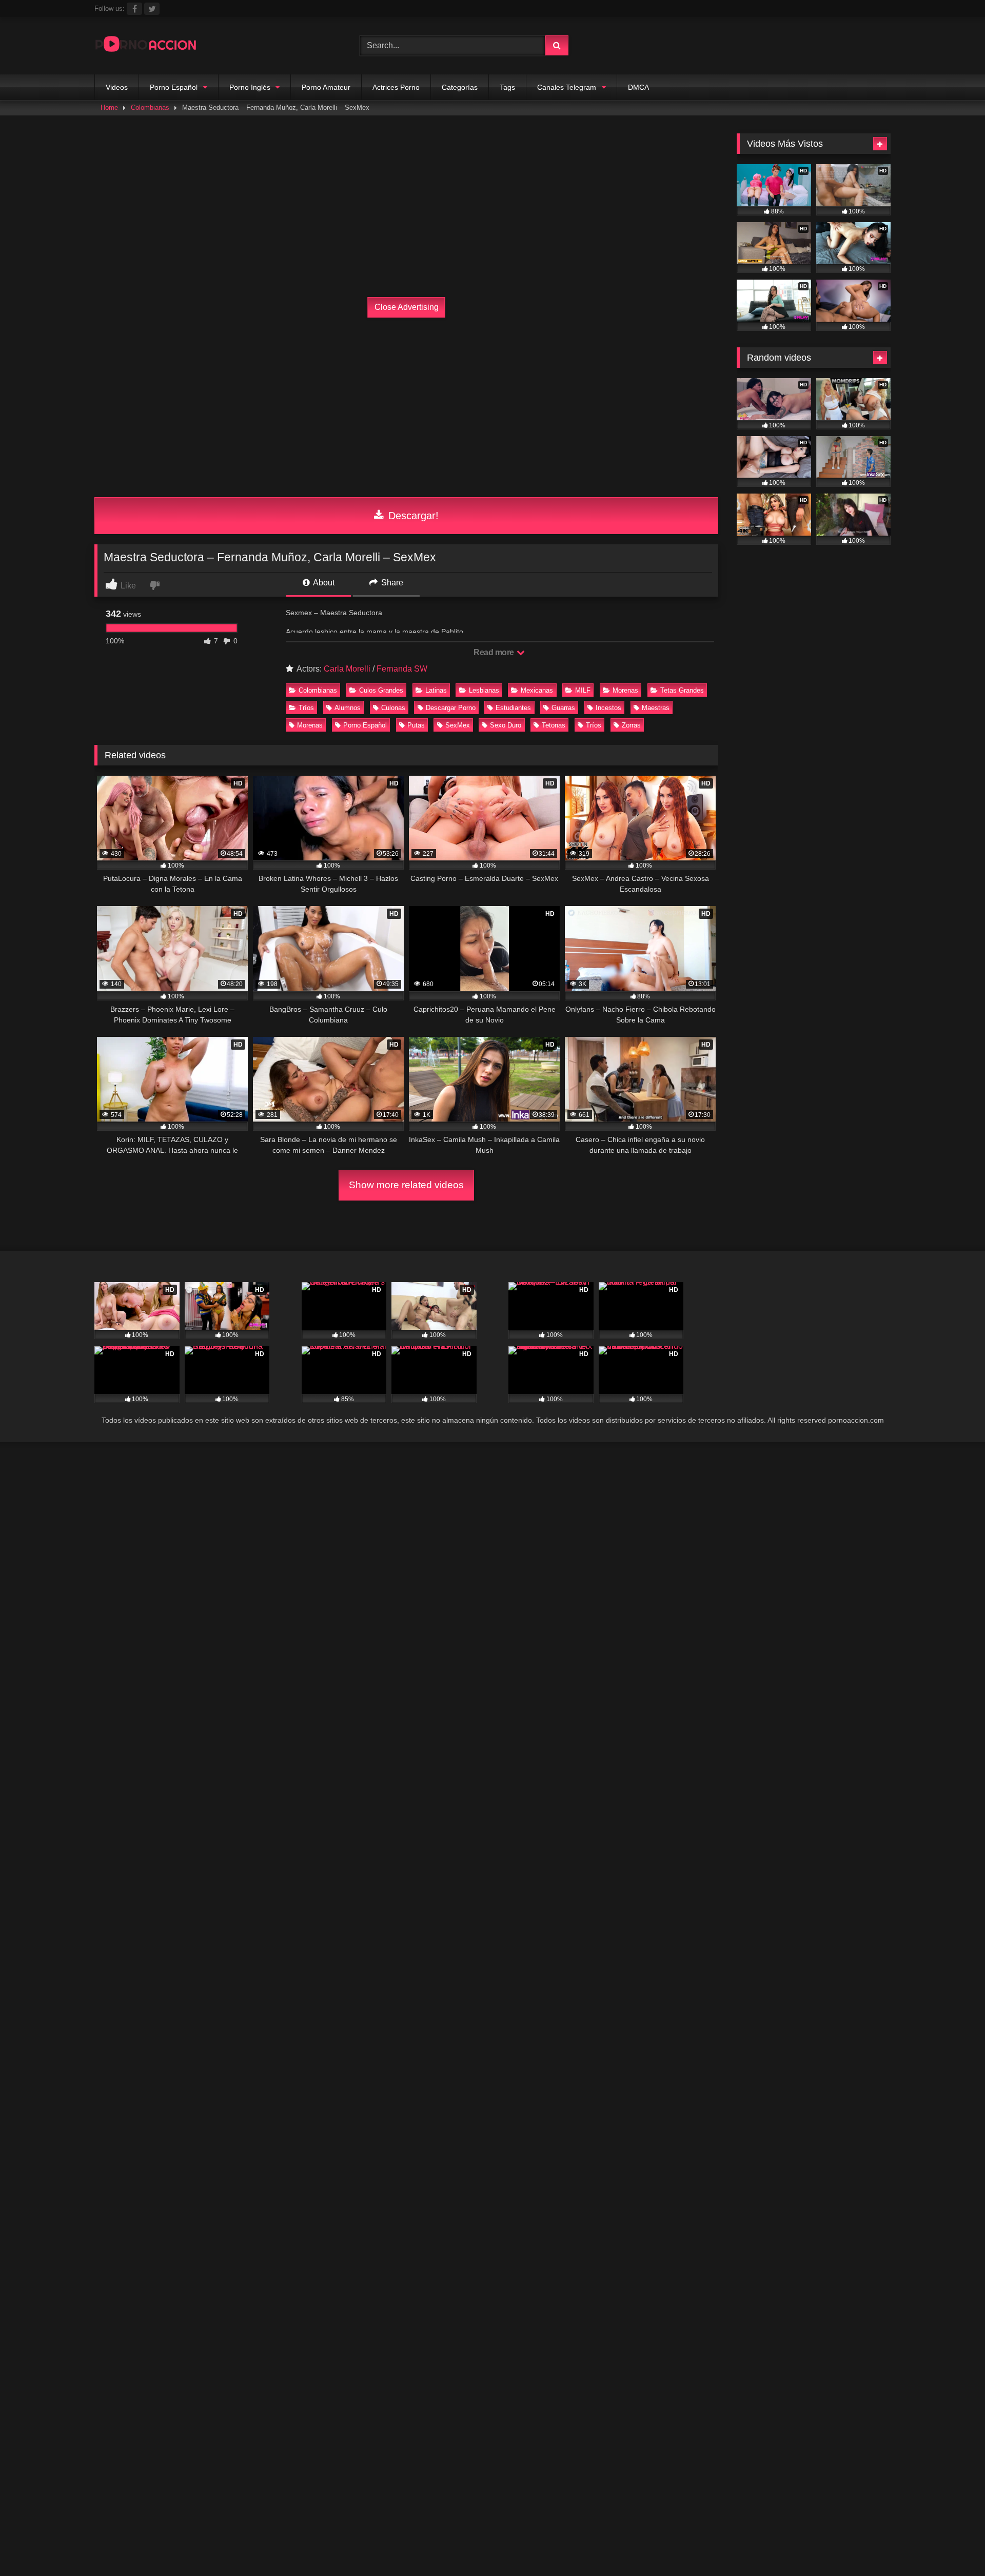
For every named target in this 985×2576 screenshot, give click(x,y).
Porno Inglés (250, 87)
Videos (117, 87)
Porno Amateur (326, 87)
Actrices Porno (396, 87)
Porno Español (174, 87)
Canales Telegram (567, 87)
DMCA (638, 87)
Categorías (460, 87)
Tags (507, 87)
